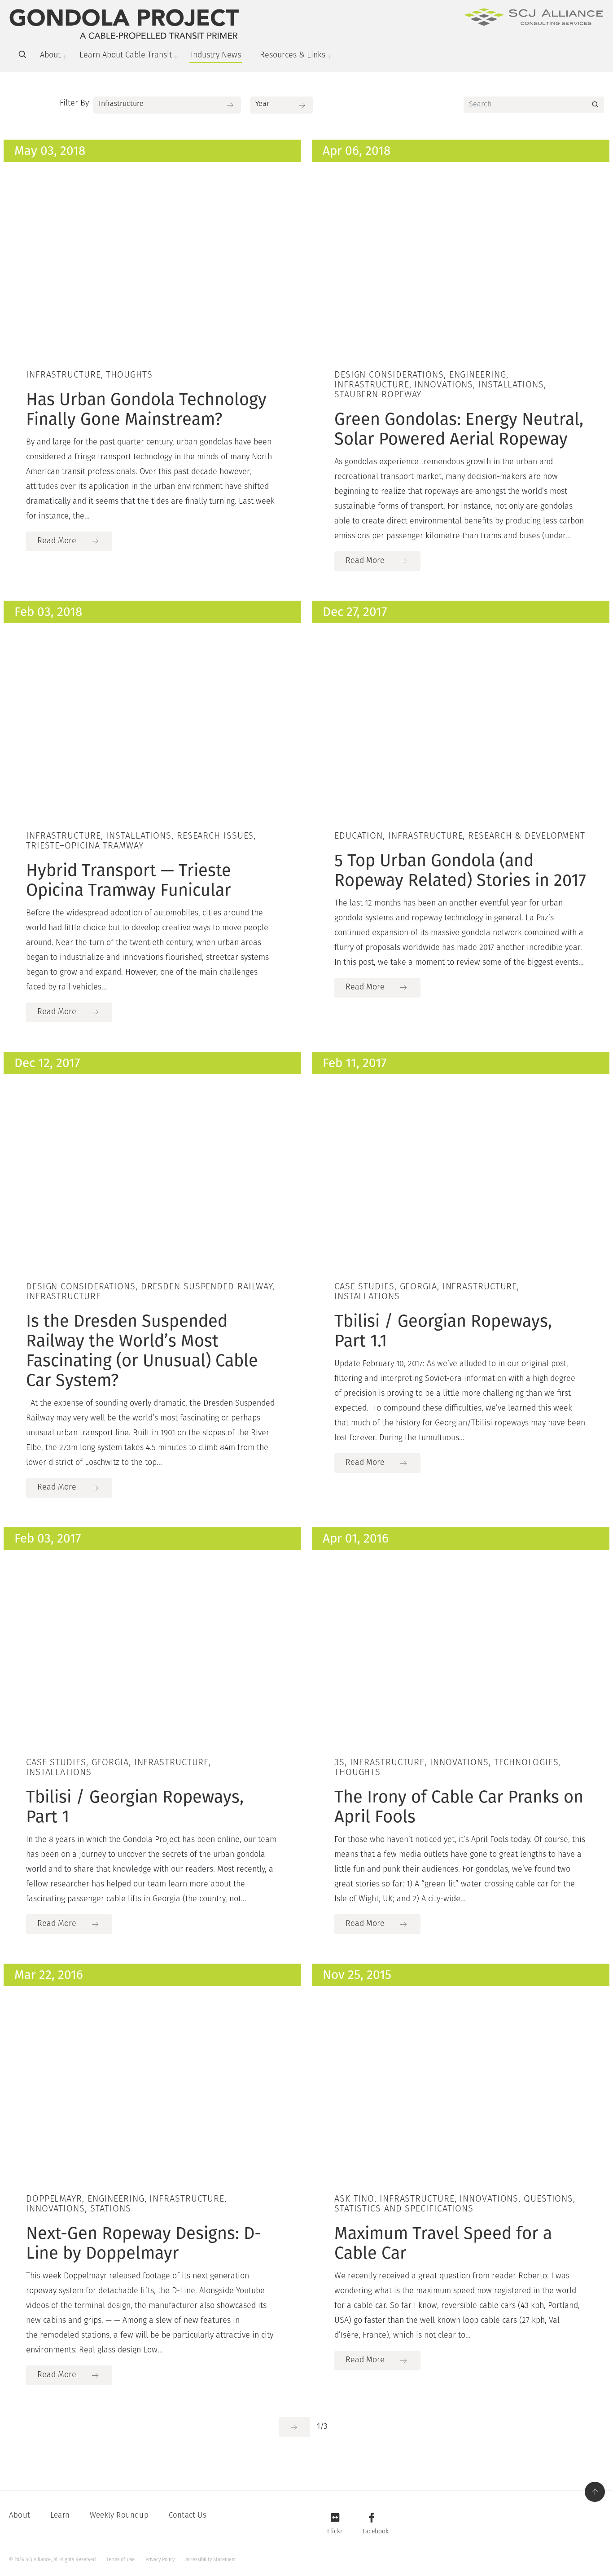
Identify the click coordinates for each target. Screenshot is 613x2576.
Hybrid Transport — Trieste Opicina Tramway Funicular (129, 880)
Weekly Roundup (119, 2516)
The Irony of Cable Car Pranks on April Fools (459, 1807)
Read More (57, 541)
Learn (60, 2516)
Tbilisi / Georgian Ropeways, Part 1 (135, 1807)
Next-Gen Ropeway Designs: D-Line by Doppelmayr (144, 2243)
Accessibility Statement (211, 2560)
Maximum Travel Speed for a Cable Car (443, 2243)
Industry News (216, 56)
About (50, 56)
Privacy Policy (160, 2560)
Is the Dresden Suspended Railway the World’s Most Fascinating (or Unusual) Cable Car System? (142, 1350)
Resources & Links (293, 56)
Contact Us (188, 2516)
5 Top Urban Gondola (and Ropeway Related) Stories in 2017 (460, 870)
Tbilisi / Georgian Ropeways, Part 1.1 (443, 1331)
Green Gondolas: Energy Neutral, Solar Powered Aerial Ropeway (459, 429)
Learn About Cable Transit (126, 56)
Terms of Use (120, 2560)
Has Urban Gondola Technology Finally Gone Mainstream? (146, 409)
